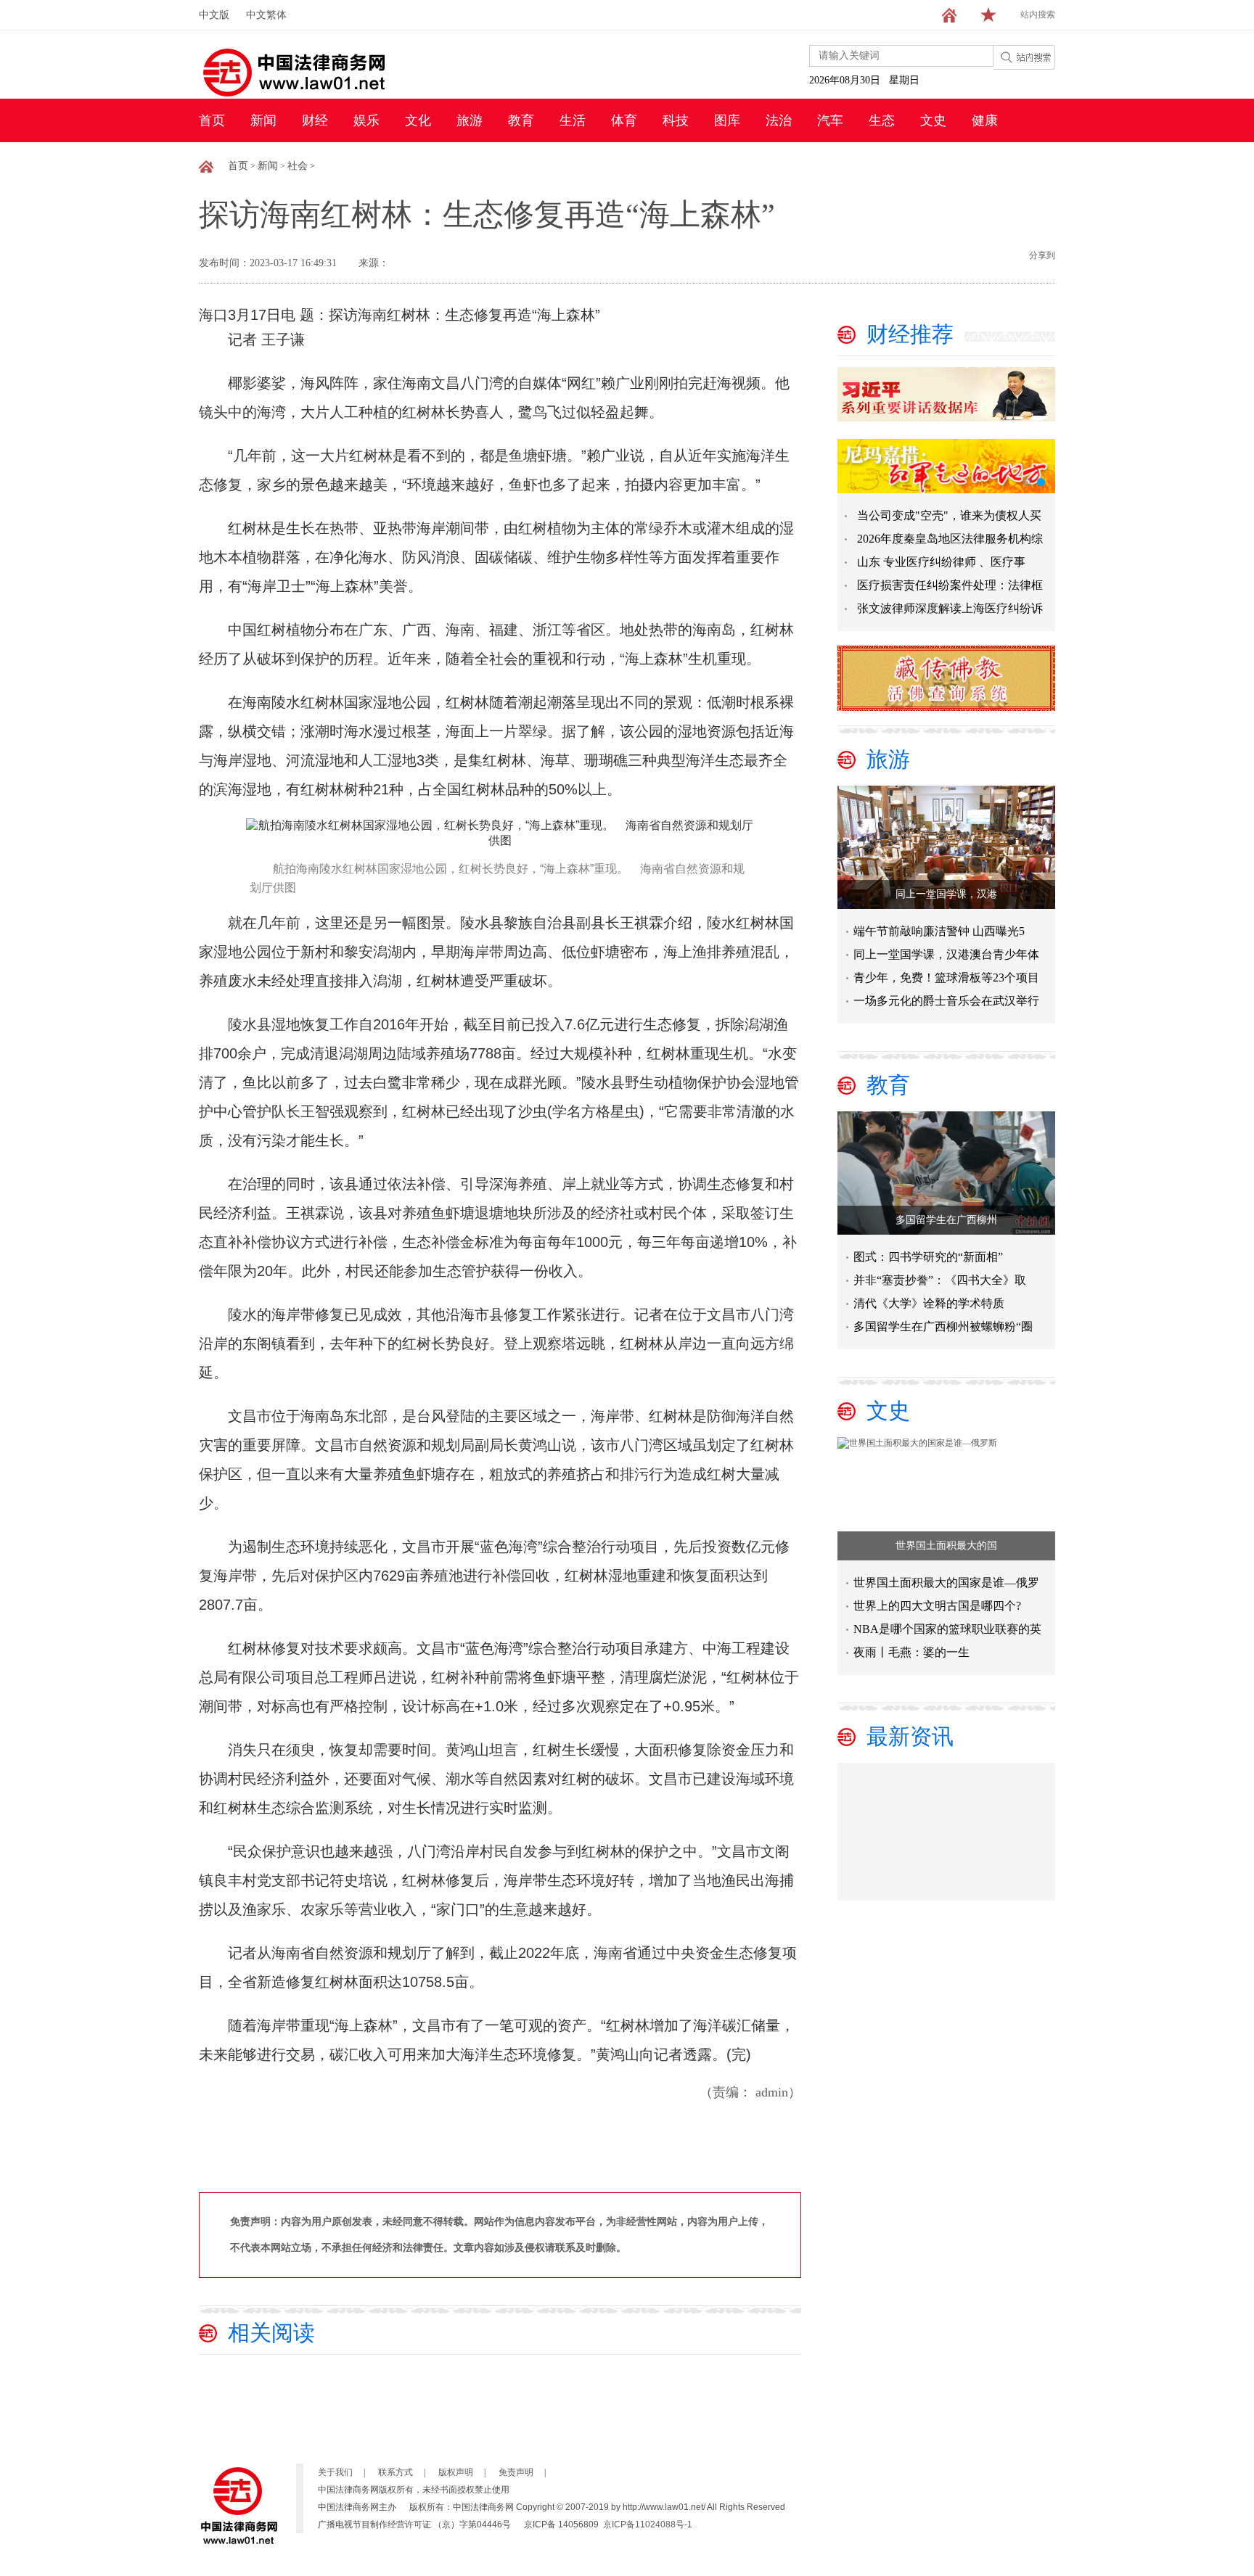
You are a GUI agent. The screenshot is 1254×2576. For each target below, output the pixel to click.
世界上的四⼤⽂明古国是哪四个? (937, 1606)
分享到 (1042, 255)
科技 (676, 120)
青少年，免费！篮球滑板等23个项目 (946, 978)
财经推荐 (910, 334)
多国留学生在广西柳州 (946, 1220)
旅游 (470, 120)
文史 (933, 120)
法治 (779, 120)
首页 (212, 120)
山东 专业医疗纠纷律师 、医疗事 (941, 562)
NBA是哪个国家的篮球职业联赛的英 (947, 1629)
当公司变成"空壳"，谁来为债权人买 (949, 515)
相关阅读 (271, 2333)
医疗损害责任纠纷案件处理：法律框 (950, 585)
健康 (985, 120)
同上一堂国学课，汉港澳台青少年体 (946, 954)
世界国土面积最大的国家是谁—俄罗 (946, 1583)
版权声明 (456, 2472)
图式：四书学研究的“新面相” (928, 1257)
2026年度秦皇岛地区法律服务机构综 (950, 539)
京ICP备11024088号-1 (648, 2524)
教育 (521, 120)
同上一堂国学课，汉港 (946, 894)
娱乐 (366, 120)
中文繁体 (266, 15)
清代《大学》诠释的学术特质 (929, 1303)
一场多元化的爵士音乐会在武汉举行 (946, 1001)
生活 (573, 120)
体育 (624, 120)
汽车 (830, 120)
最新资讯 (910, 1736)
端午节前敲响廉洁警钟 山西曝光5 (939, 931)
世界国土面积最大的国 (946, 1546)
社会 (298, 166)
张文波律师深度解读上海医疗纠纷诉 (950, 608)
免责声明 (516, 2472)
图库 (727, 120)
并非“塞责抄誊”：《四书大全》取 (940, 1280)
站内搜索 (1038, 15)
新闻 (263, 120)
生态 (882, 120)
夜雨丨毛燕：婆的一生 (911, 1652)
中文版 (214, 15)
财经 (315, 120)
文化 (418, 120)
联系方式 (396, 2472)
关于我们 (335, 2472)
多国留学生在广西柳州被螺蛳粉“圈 (943, 1326)
